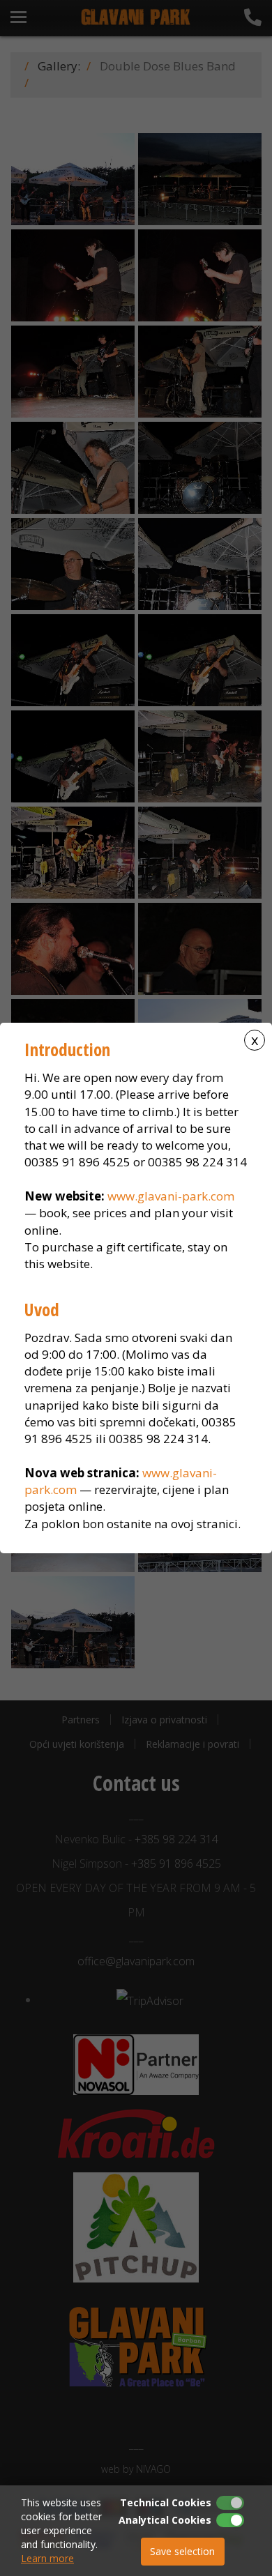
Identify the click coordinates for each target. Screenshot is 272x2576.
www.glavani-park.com (171, 1196)
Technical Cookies (166, 2502)
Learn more (47, 2558)
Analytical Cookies (165, 2520)
